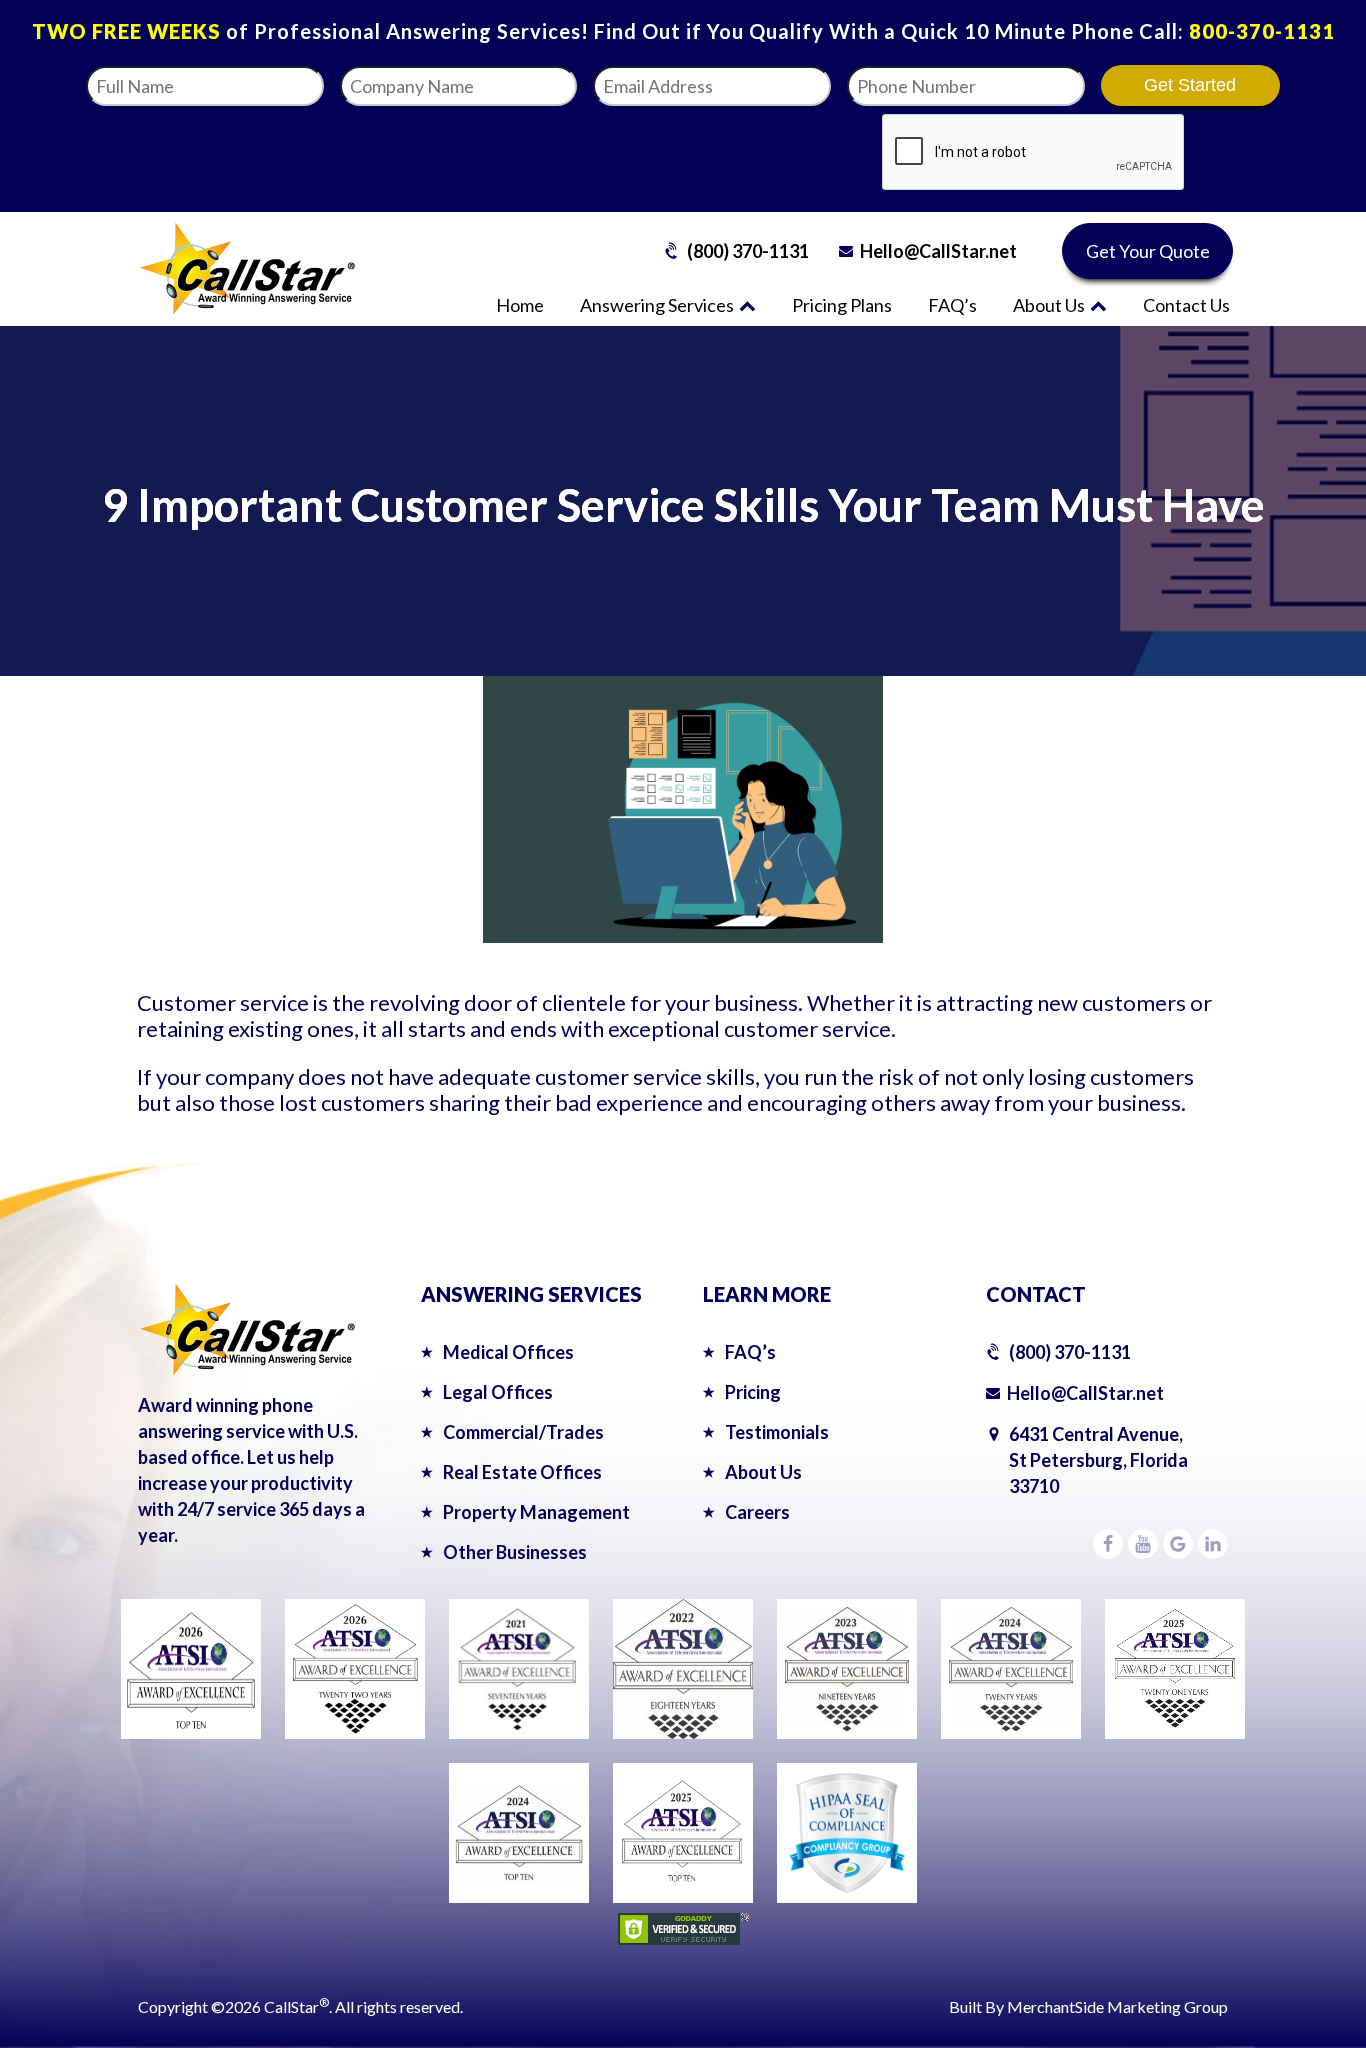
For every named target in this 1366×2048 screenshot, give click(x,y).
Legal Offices (498, 1392)
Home (520, 305)
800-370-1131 (1262, 31)
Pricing (753, 1392)
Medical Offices (508, 1352)
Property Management (536, 1512)
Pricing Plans (842, 305)
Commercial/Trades (523, 1432)
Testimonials (777, 1432)
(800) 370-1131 (748, 251)
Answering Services (657, 305)
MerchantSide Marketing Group (1117, 2006)
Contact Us (1186, 305)
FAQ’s (952, 305)
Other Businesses (515, 1552)
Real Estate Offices (522, 1472)
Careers (757, 1512)
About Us (1049, 305)
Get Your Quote (1148, 251)
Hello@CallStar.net (938, 251)
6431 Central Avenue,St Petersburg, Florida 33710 (1098, 1460)
